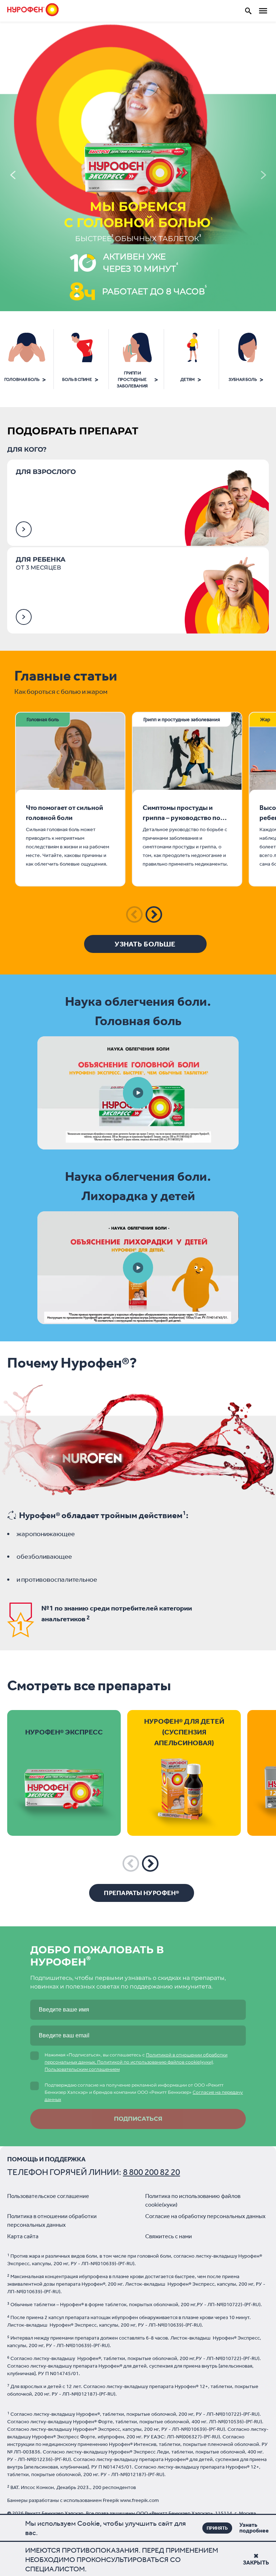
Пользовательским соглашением (82, 2069)
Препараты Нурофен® (141, 1893)
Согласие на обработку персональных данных (205, 2216)
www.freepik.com (139, 2500)
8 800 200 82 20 (151, 2172)
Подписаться (138, 2119)
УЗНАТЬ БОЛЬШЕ (145, 944)
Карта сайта (23, 2236)
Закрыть (256, 2563)
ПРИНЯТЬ (217, 2528)
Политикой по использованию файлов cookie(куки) (155, 2062)
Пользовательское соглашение (48, 2196)
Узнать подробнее (243, 2528)
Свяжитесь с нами (169, 2236)
